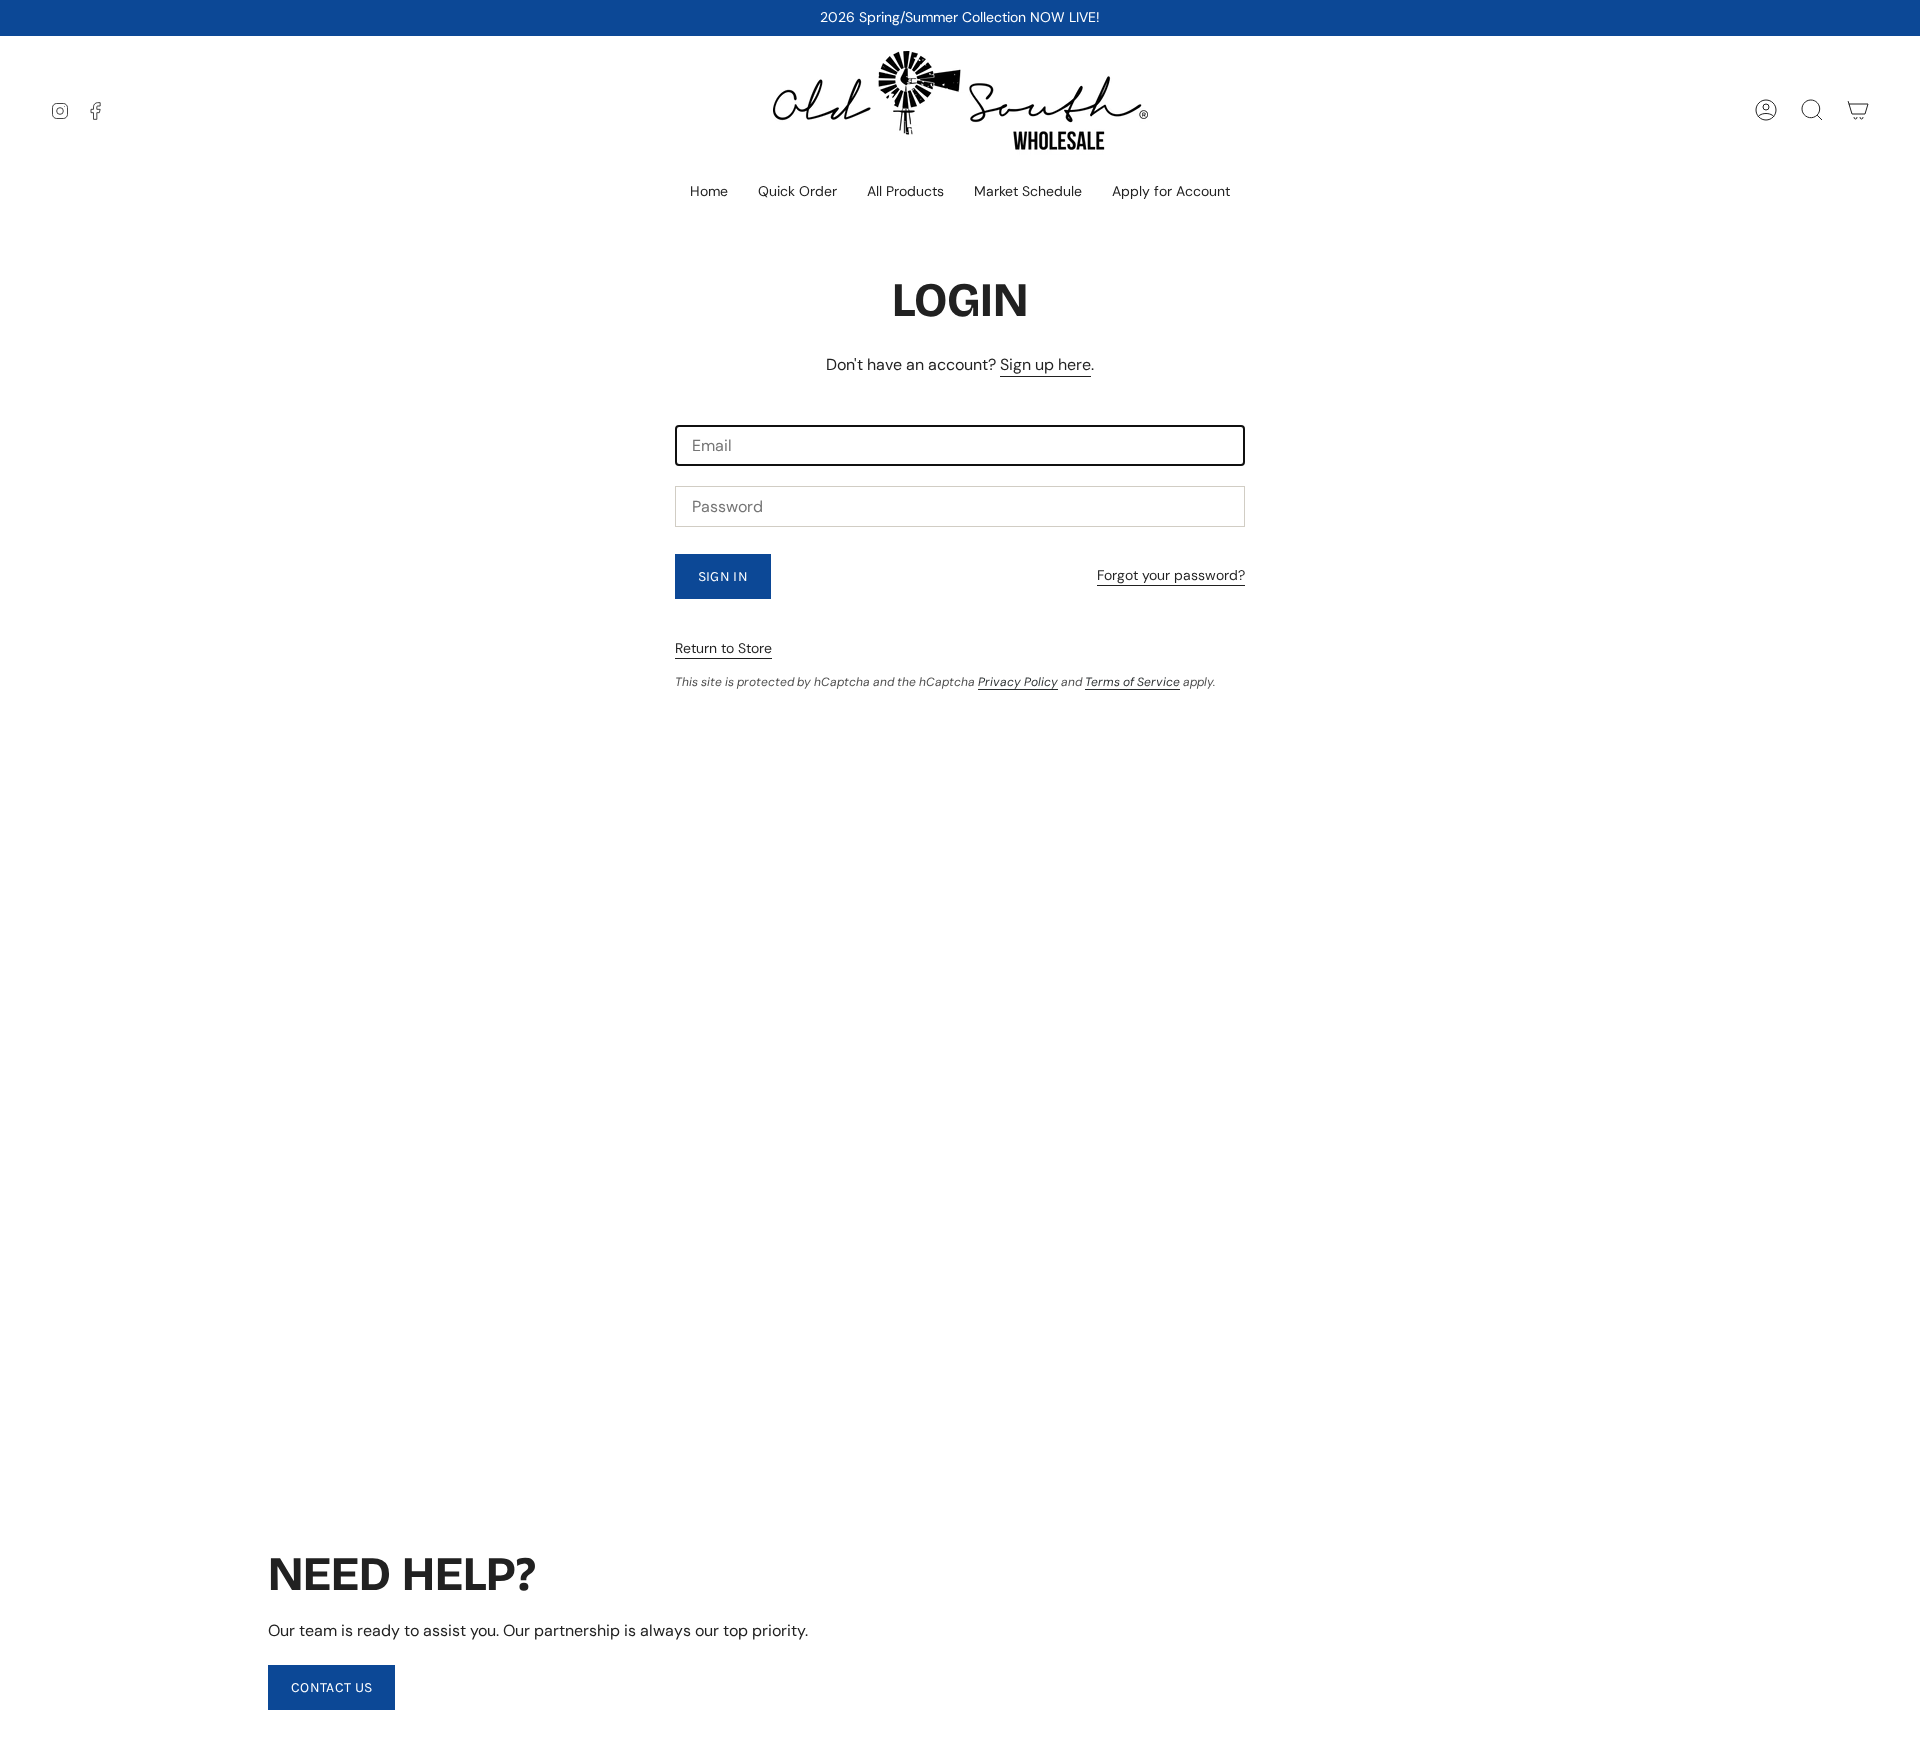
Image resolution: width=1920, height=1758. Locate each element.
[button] (905, 192)
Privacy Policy (1018, 682)
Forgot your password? (1171, 575)
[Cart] (1858, 110)
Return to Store (723, 648)
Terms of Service (1132, 682)
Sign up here (1045, 364)
